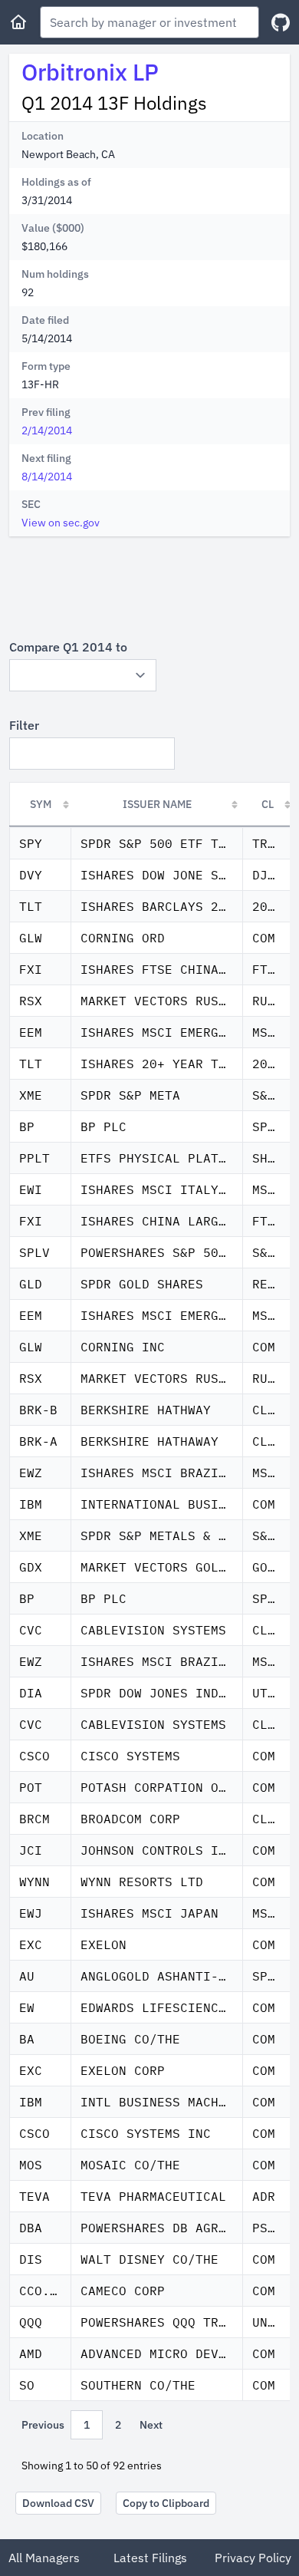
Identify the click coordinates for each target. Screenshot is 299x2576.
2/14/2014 (47, 430)
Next (151, 2425)
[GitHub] (281, 23)
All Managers (44, 2558)
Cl (268, 804)
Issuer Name (157, 804)
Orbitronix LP (90, 72)
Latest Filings (150, 2558)
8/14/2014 (47, 477)
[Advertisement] (149, 587)
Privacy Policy (253, 2558)
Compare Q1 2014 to (68, 647)
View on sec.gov (61, 523)
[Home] (18, 22)
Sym (41, 804)
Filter (24, 725)
